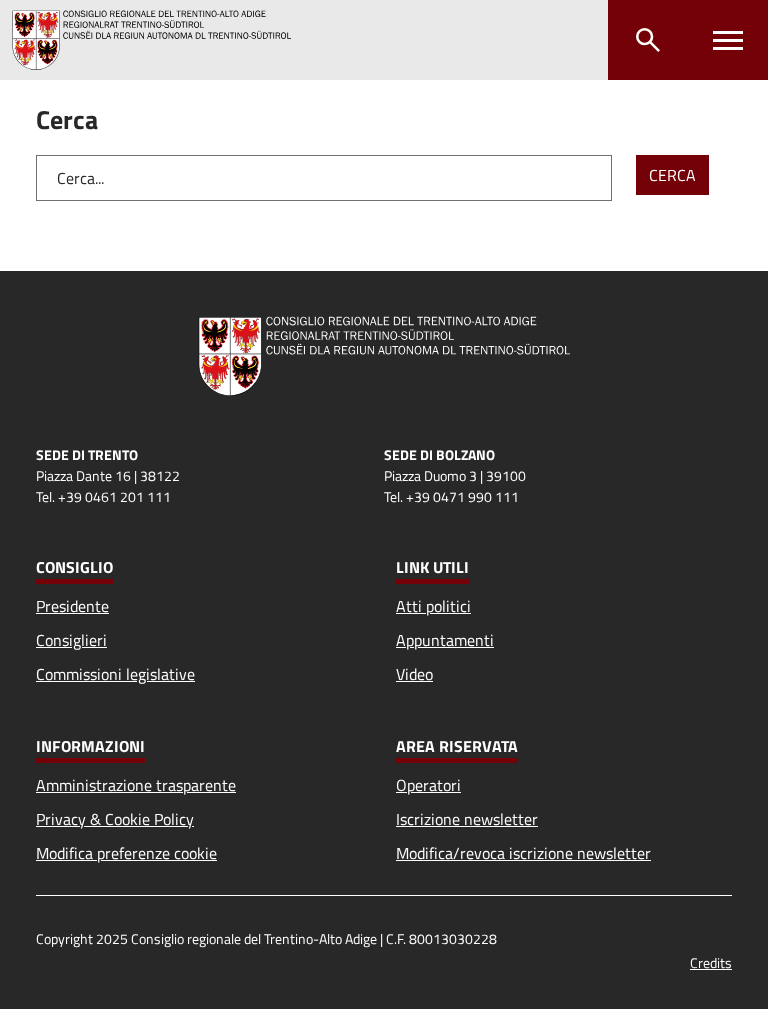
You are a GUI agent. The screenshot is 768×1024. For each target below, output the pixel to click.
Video (414, 674)
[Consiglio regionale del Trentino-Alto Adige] (159, 40)
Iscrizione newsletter (467, 819)
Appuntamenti (445, 640)
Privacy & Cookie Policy (115, 819)
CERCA (672, 175)
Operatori (428, 785)
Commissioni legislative (115, 674)
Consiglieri (71, 640)
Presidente (72, 606)
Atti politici (433, 606)
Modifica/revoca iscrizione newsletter (523, 853)
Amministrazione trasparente (136, 785)
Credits (711, 962)
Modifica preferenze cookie (126, 853)
